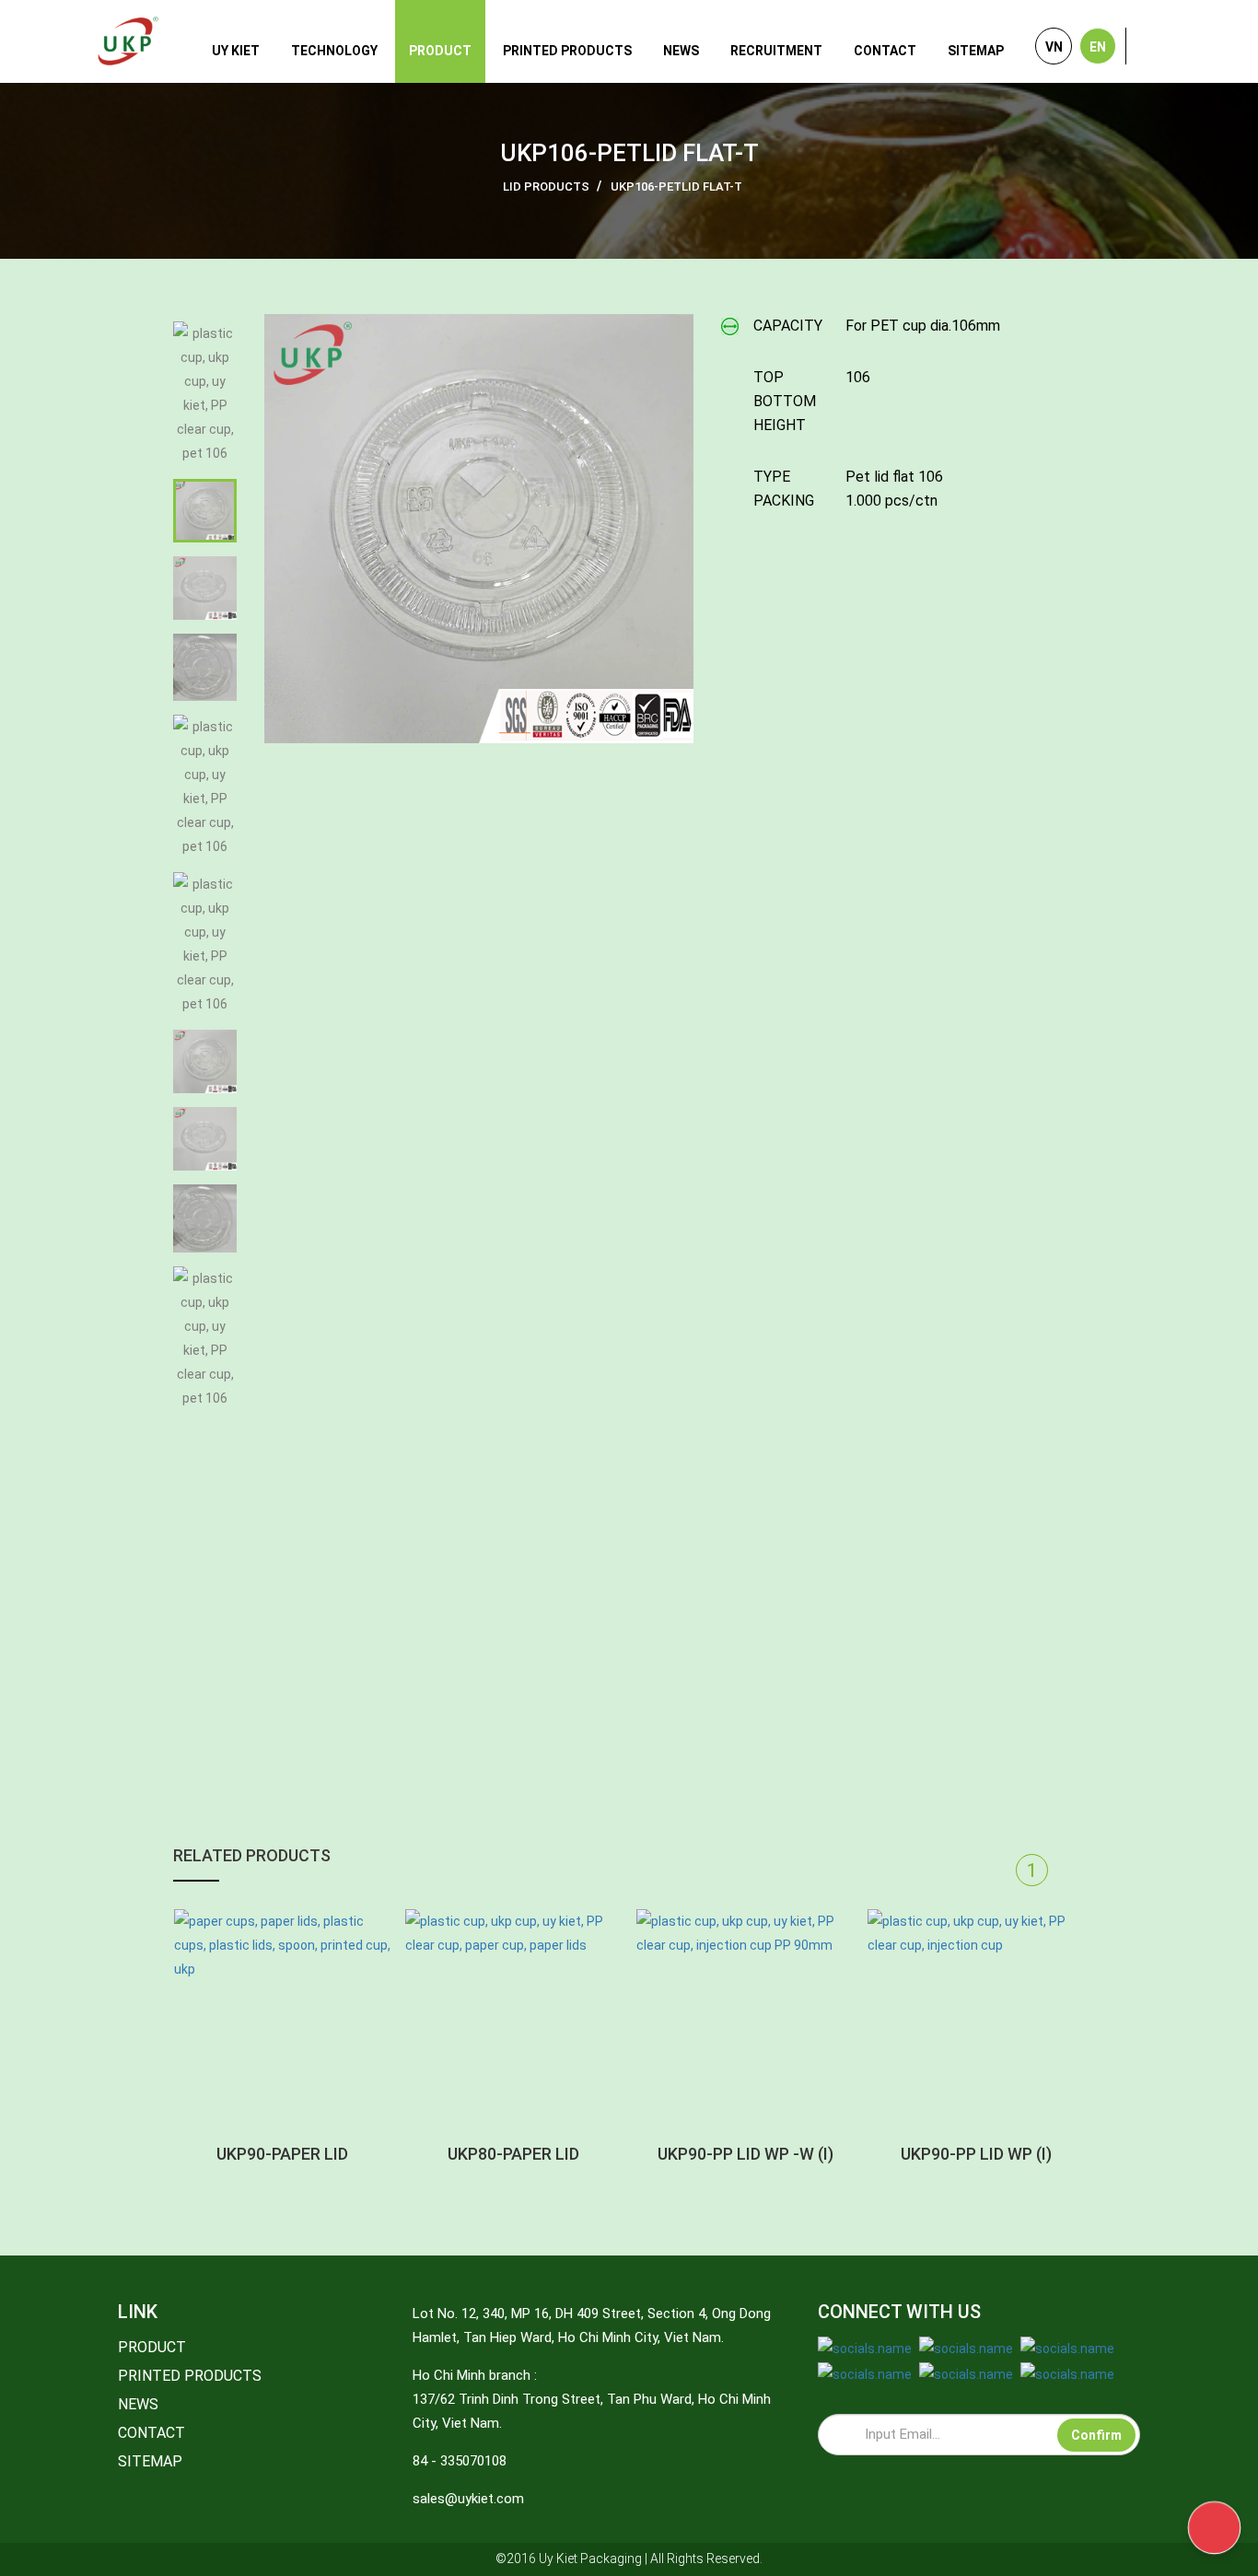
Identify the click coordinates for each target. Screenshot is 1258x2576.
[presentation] (993, 1870)
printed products (567, 51)
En (1098, 47)
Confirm (1096, 2435)
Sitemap (976, 51)
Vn (1054, 47)
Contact (885, 51)
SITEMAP (150, 2461)
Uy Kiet (236, 51)
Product (440, 51)
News (681, 51)
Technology (334, 51)
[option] (479, 529)
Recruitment (776, 51)
